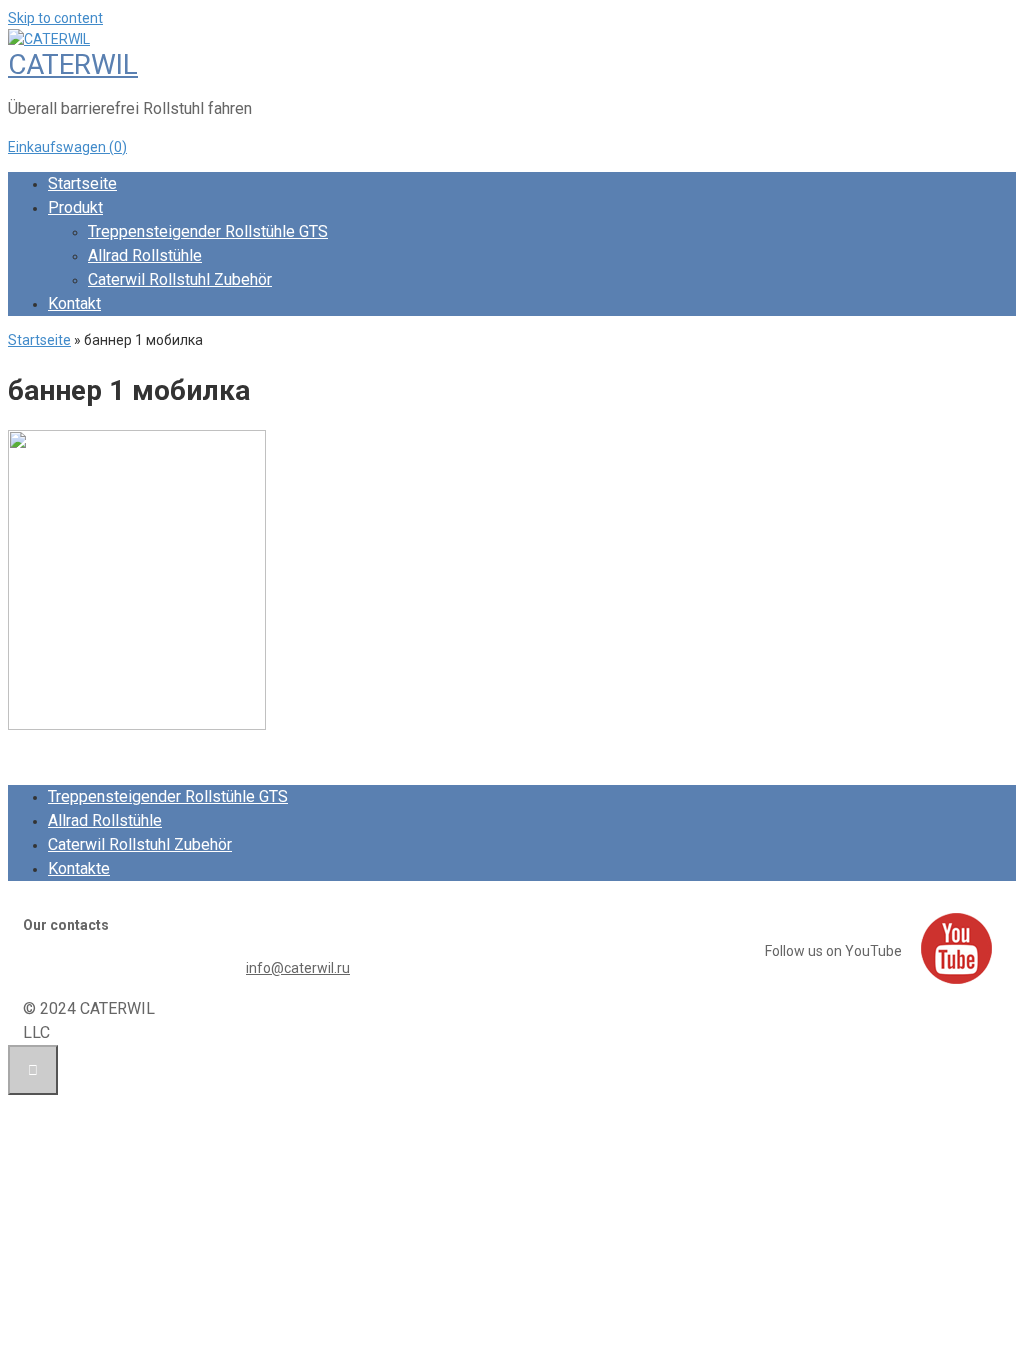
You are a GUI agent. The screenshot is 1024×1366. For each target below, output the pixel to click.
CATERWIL (73, 64)
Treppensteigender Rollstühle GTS (208, 231)
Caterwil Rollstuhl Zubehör (180, 279)
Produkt (75, 207)
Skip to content (55, 18)
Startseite (82, 183)
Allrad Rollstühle (145, 255)
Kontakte (79, 868)
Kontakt (74, 303)
